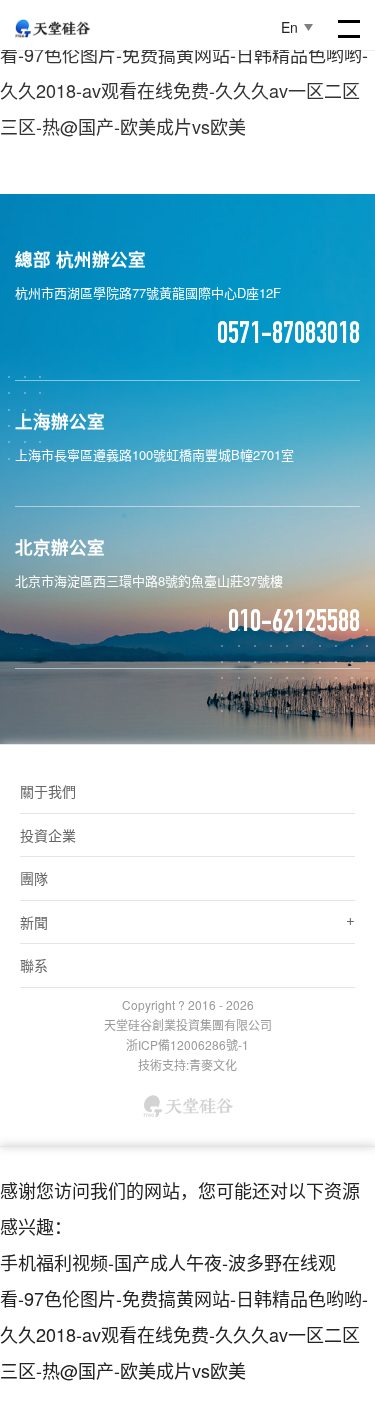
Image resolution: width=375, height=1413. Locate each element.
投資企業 (48, 835)
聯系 (34, 965)
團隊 (34, 878)
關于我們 (48, 791)
